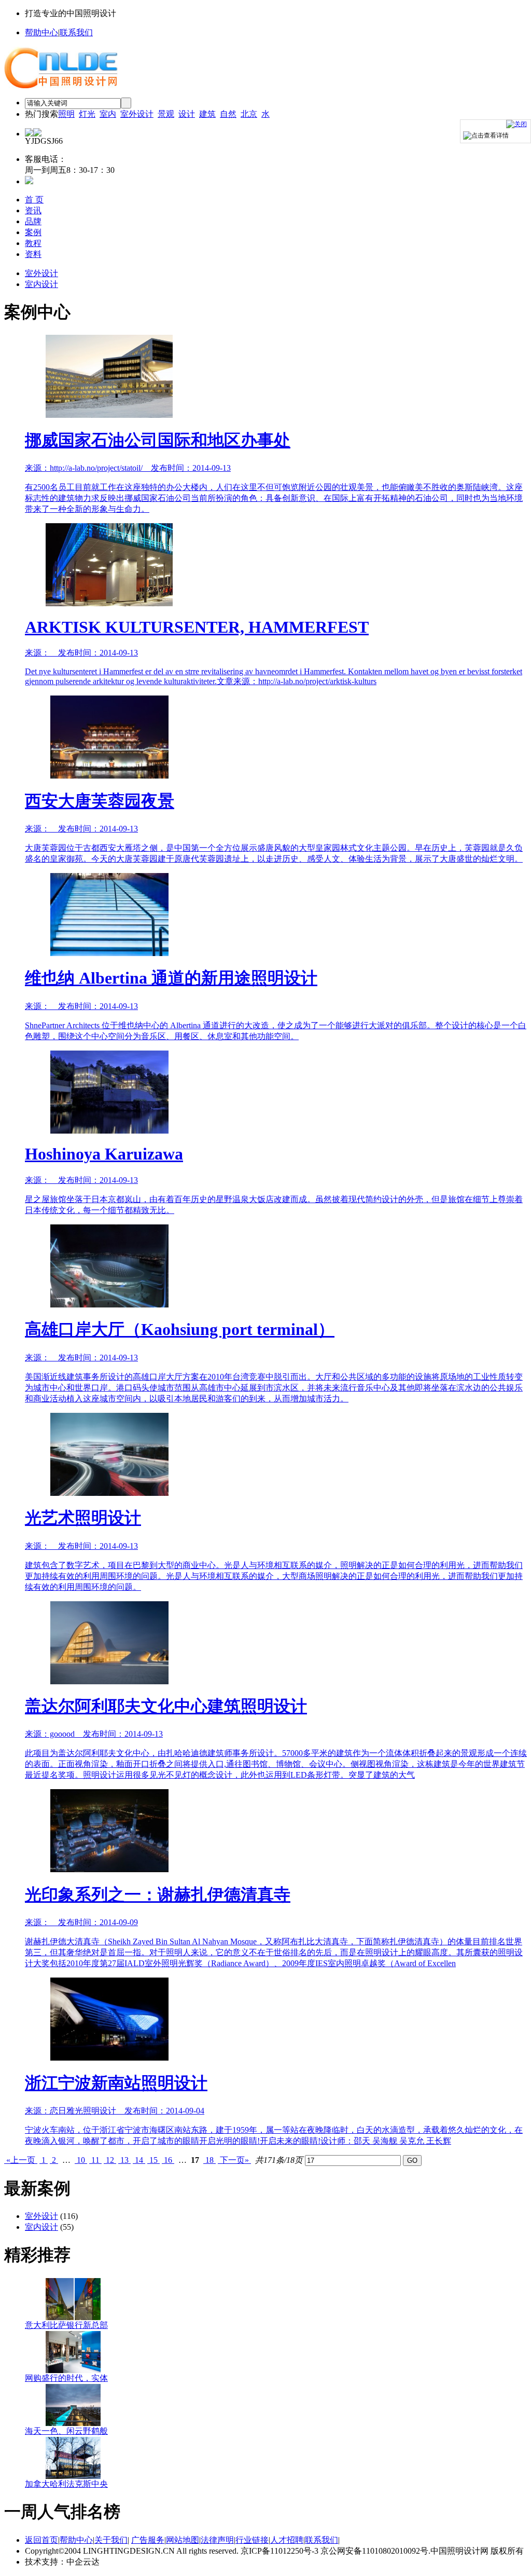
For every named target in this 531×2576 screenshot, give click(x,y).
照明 (66, 114)
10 (81, 2160)
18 (209, 2160)
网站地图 (183, 2540)
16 (168, 2160)
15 (153, 2160)
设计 (187, 114)
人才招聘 (287, 2540)
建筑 (207, 114)
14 (139, 2160)
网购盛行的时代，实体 (66, 2378)
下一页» (234, 2160)
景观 (166, 114)
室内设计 (41, 284)
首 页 (34, 200)
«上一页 (21, 2160)
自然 (228, 114)
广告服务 (148, 2540)
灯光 (87, 114)
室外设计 (137, 114)
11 (95, 2160)
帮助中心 (41, 32)
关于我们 (111, 2540)
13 (124, 2160)
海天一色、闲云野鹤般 (66, 2431)
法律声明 (217, 2540)
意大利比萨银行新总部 (66, 2325)
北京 (249, 114)
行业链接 (252, 2540)
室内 (108, 114)
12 (110, 2160)
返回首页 (41, 2540)
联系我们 (76, 32)
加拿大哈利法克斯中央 (66, 2484)
